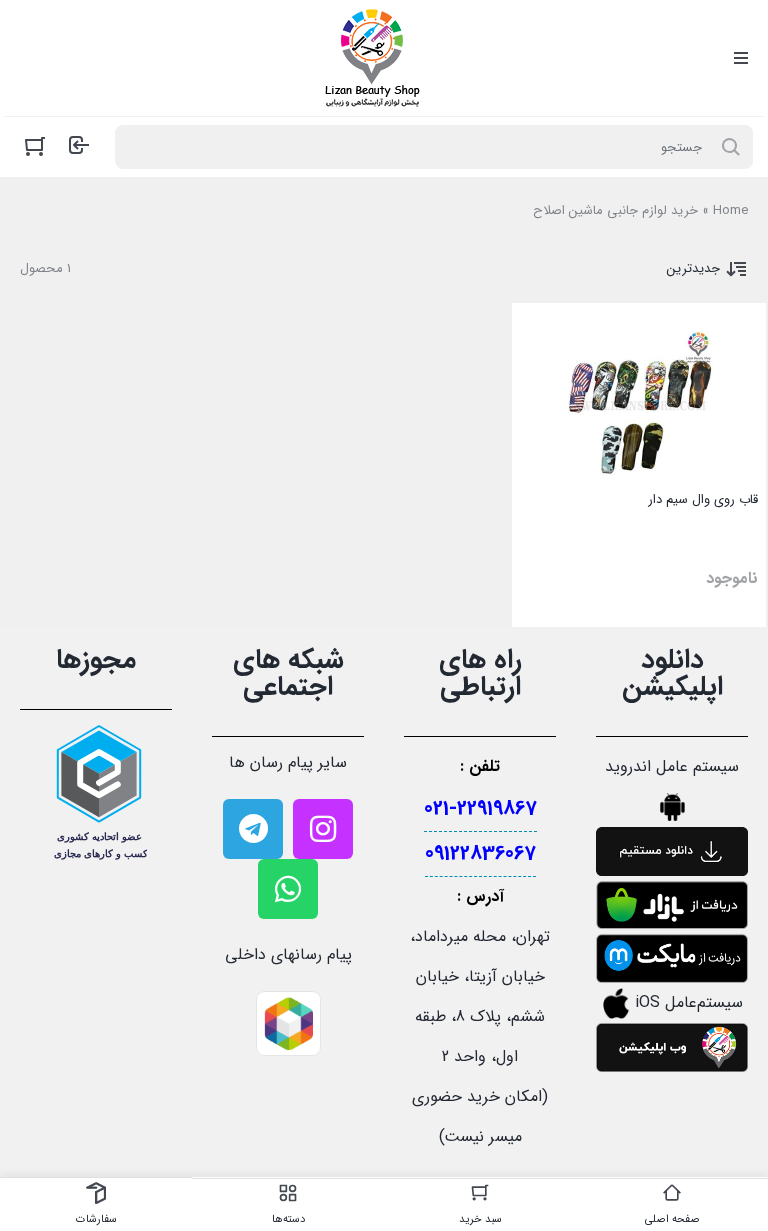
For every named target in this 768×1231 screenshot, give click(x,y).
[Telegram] (253, 829)
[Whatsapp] (288, 889)
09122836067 (480, 853)
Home (730, 210)
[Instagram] (323, 829)
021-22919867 (480, 808)
